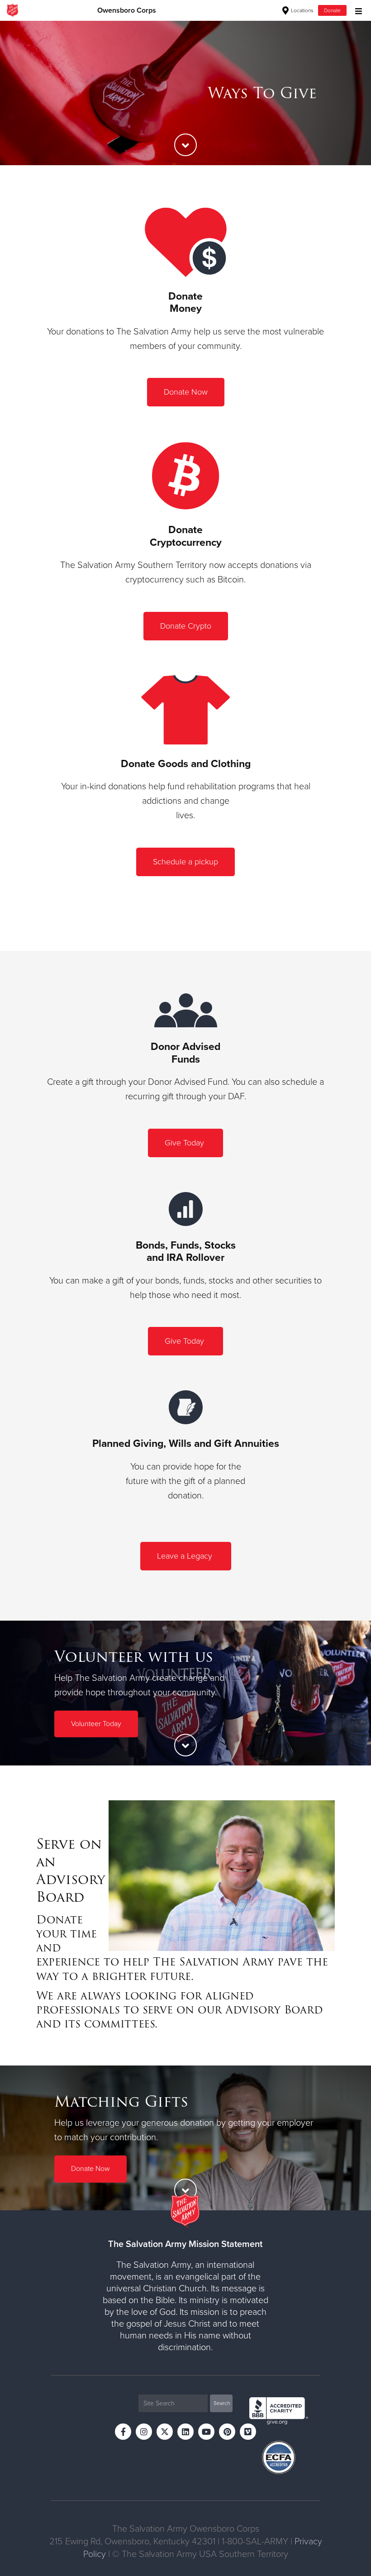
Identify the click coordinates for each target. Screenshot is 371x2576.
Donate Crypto (186, 626)
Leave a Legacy (186, 1556)
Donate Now (186, 392)
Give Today (185, 1143)
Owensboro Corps (127, 10)
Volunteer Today (96, 1724)
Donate (332, 10)
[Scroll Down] (185, 145)
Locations (302, 10)
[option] (185, 93)
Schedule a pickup (185, 862)
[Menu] (356, 10)
